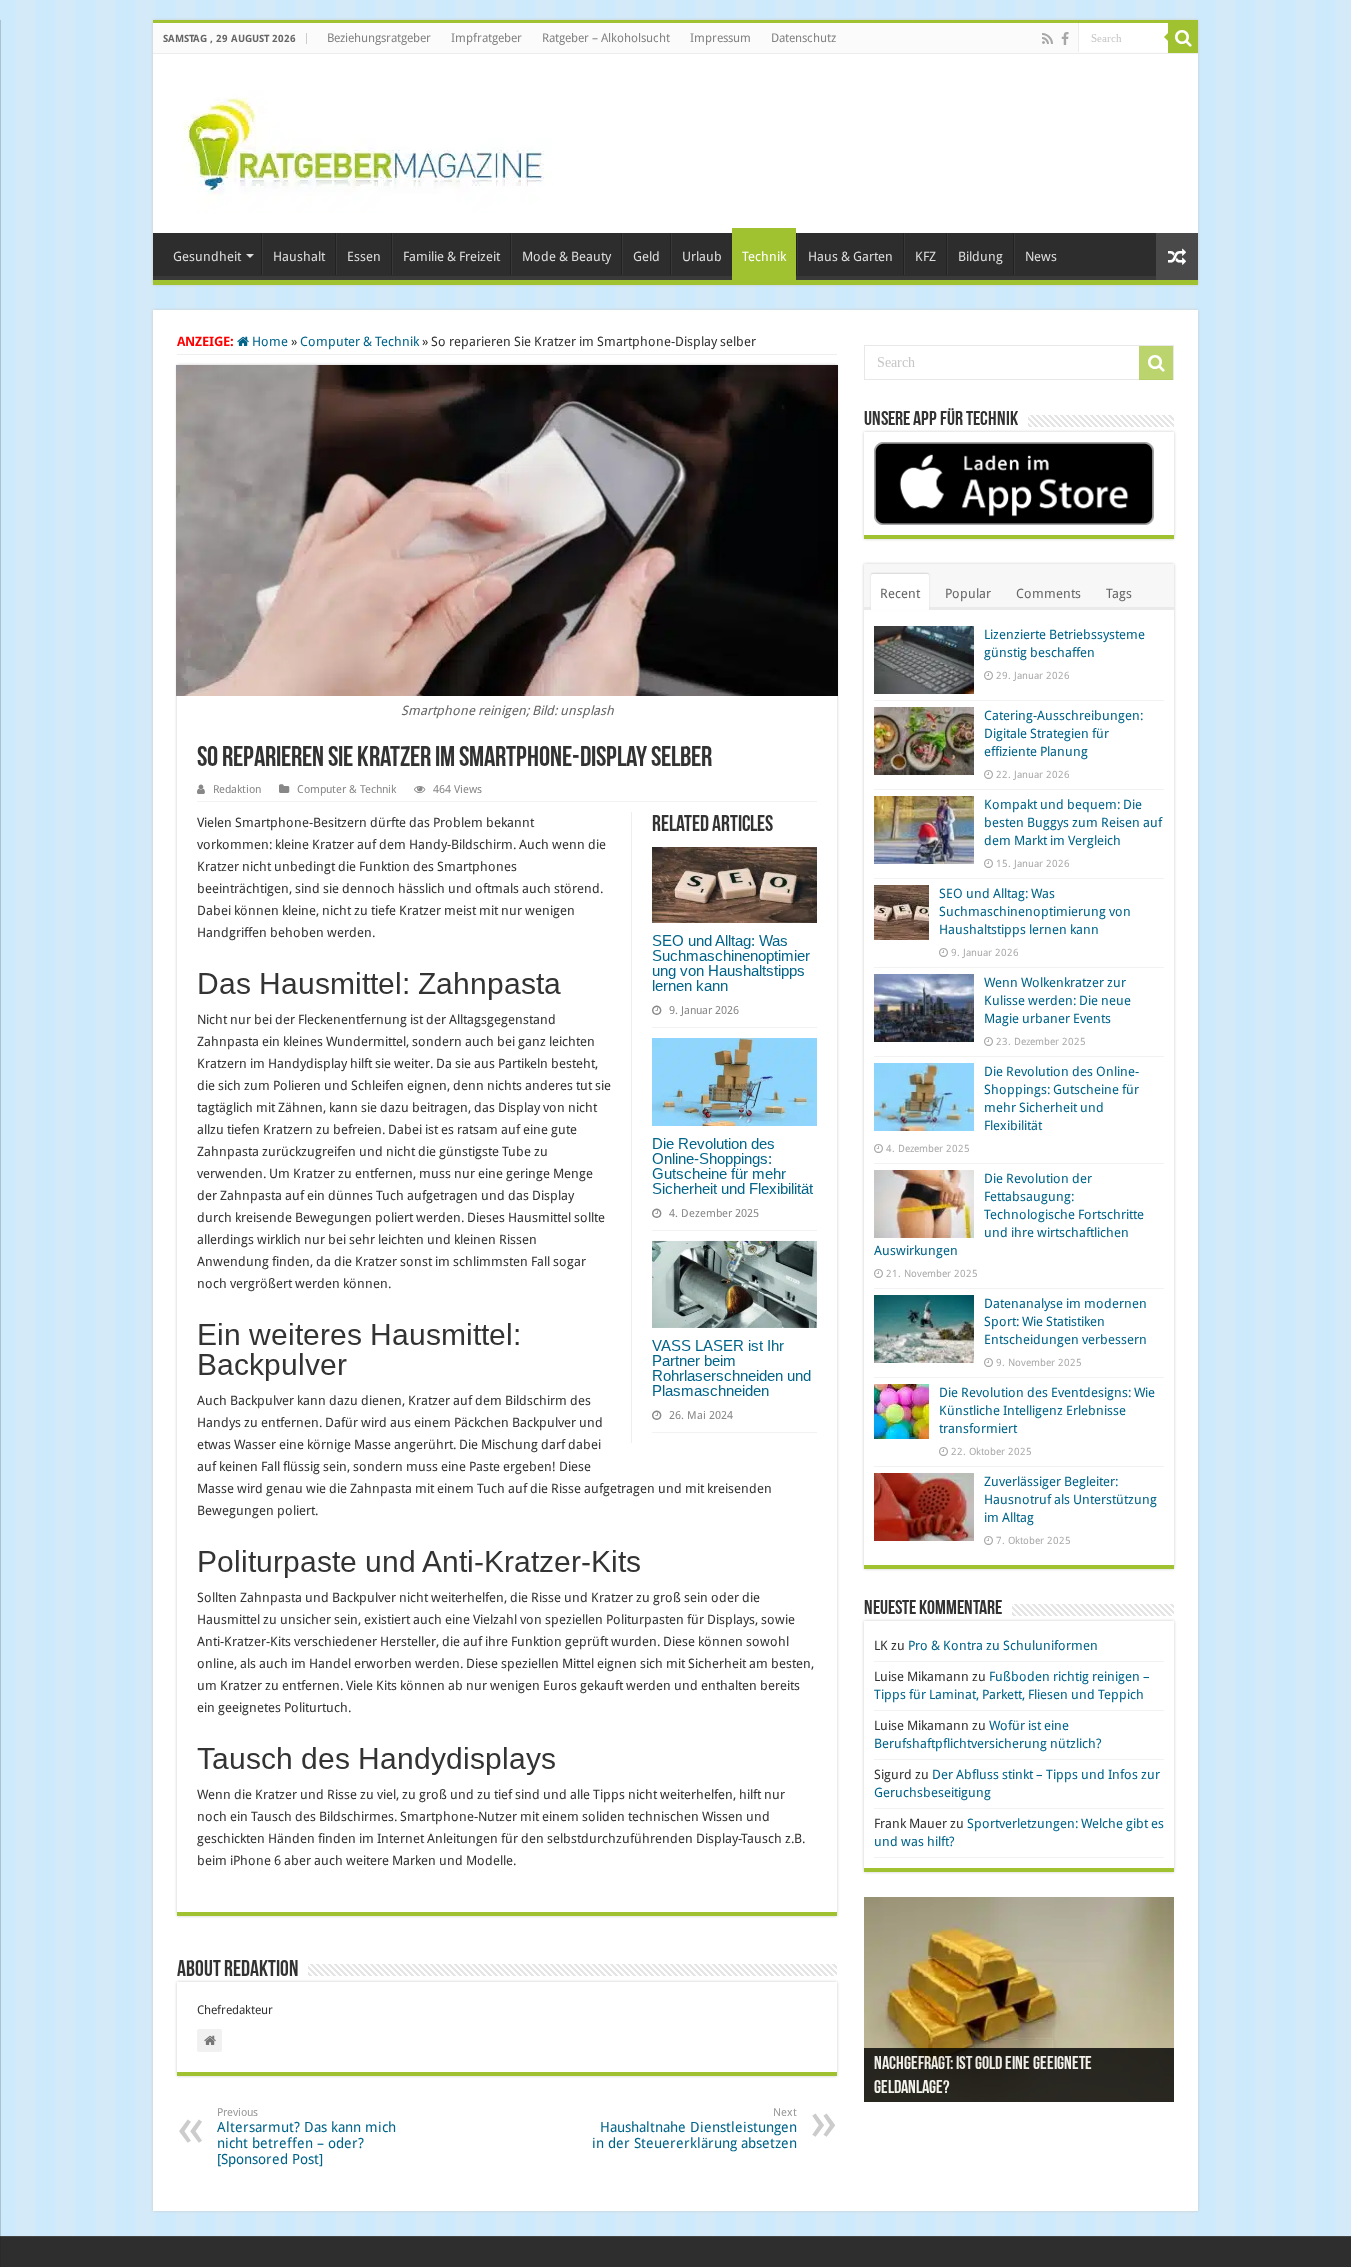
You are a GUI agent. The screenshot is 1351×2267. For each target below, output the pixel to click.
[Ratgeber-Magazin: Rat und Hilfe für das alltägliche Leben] (364, 140)
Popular (968, 593)
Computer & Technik (359, 341)
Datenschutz (803, 38)
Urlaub (702, 256)
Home (268, 341)
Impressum (720, 38)
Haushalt (299, 256)
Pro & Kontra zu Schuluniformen (1003, 1645)
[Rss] (1047, 39)
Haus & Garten (850, 256)
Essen (364, 256)
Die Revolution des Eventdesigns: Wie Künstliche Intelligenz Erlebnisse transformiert (1047, 1410)
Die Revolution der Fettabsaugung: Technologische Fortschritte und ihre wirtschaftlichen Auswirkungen (1009, 1214)
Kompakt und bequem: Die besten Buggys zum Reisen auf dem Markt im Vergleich (1073, 822)
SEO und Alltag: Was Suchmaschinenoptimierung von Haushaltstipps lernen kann (731, 963)
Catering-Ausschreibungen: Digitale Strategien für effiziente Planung (1063, 733)
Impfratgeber (486, 38)
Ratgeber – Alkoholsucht (606, 38)
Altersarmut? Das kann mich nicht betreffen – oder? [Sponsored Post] (306, 2136)
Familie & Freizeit (451, 256)
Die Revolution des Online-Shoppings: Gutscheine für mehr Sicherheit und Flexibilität (732, 1166)
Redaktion (237, 789)
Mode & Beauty (566, 256)
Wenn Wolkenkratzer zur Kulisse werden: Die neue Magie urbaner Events (1057, 1000)
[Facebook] (1065, 39)
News (1041, 256)
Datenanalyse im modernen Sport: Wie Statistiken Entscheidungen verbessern (1065, 1321)
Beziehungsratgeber (379, 38)
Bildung (980, 256)
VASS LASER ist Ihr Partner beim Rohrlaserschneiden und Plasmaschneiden (731, 1368)
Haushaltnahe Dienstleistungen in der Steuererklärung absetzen (694, 2128)
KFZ (925, 256)
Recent (900, 593)
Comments (1048, 593)
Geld (646, 256)
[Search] (1183, 38)
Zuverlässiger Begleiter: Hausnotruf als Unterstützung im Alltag (1070, 1499)
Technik (764, 256)
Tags (1119, 593)
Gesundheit (207, 256)
